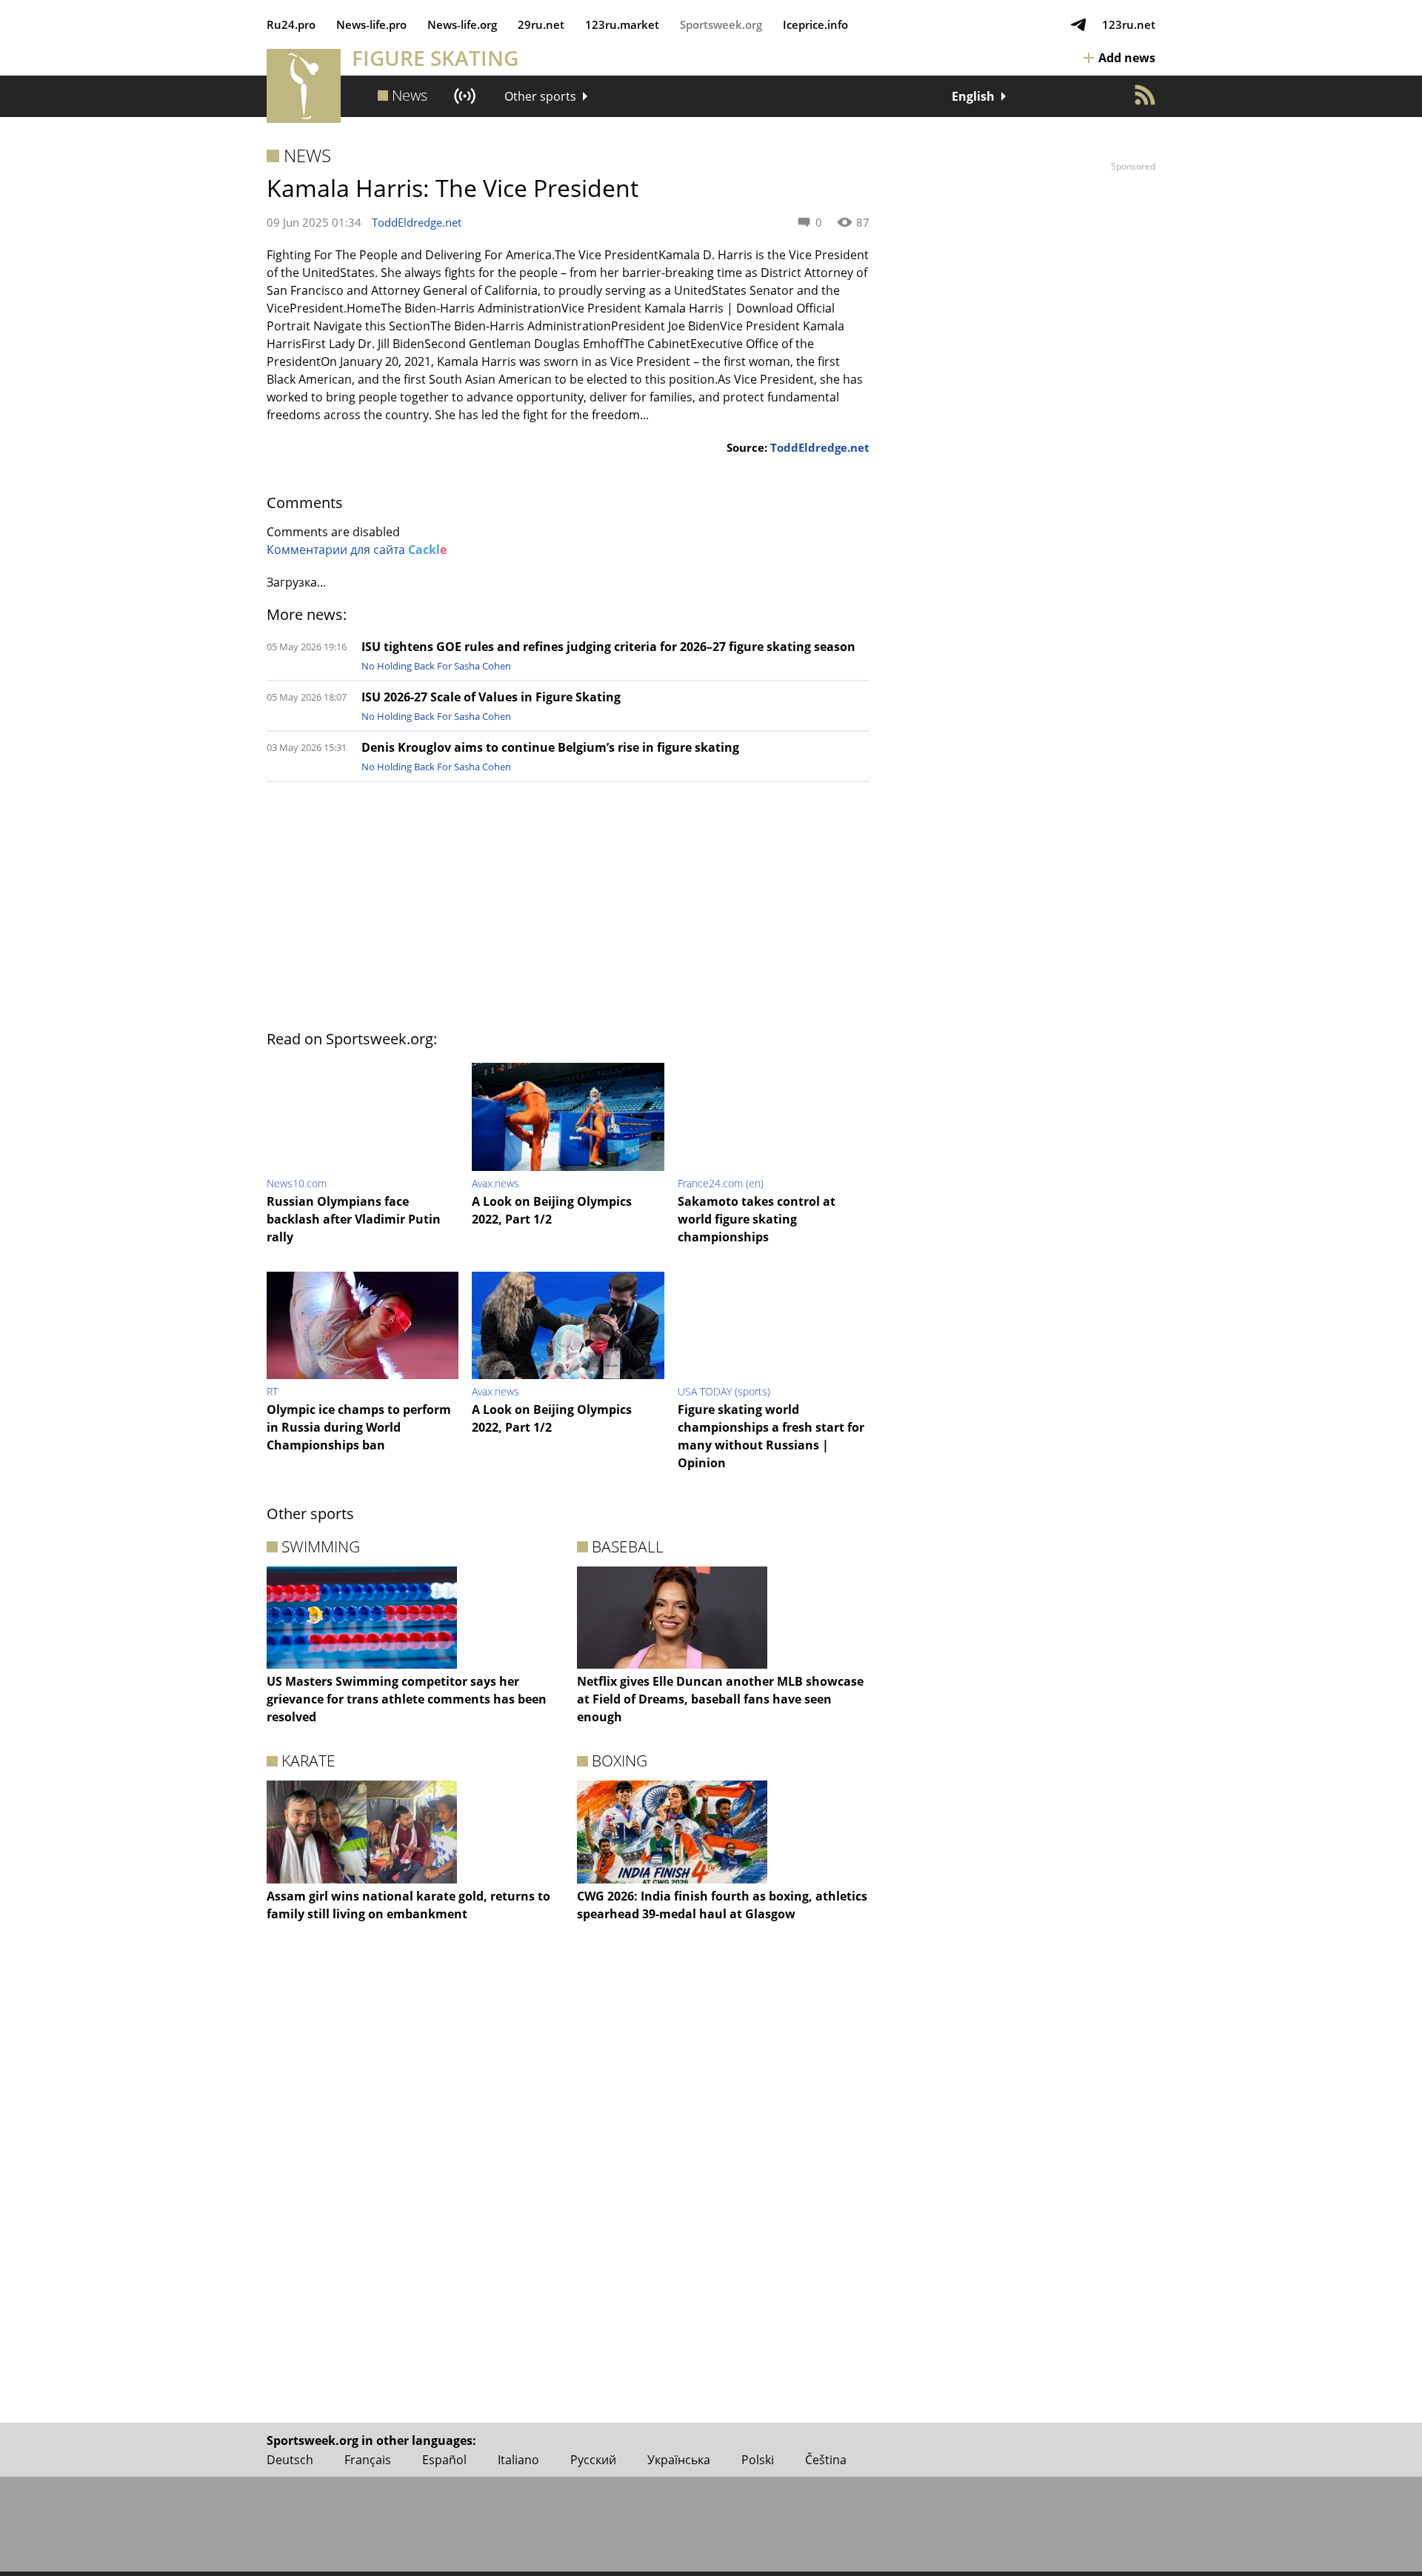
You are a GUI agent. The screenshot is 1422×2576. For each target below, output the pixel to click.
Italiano (518, 2460)
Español (444, 2460)
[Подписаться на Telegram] (1078, 24)
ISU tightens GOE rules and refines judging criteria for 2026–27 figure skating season (608, 647)
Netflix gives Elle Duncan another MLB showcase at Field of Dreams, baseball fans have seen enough (720, 1699)
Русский (593, 2460)
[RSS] (1145, 95)
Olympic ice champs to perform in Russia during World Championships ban (359, 1427)
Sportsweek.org (721, 24)
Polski (758, 2460)
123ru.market (622, 24)
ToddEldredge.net (417, 222)
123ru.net (1129, 24)
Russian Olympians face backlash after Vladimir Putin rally (354, 1219)
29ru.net (541, 24)
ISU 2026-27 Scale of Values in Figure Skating (491, 697)
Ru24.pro (291, 24)
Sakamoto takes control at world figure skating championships (757, 1219)
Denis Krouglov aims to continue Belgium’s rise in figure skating (550, 747)
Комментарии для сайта (357, 550)
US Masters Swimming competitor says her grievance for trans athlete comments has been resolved (407, 1699)
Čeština (826, 2460)
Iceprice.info (815, 24)
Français (368, 2460)
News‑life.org (462, 24)
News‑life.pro (371, 24)
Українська (679, 2460)
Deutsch (290, 2460)
